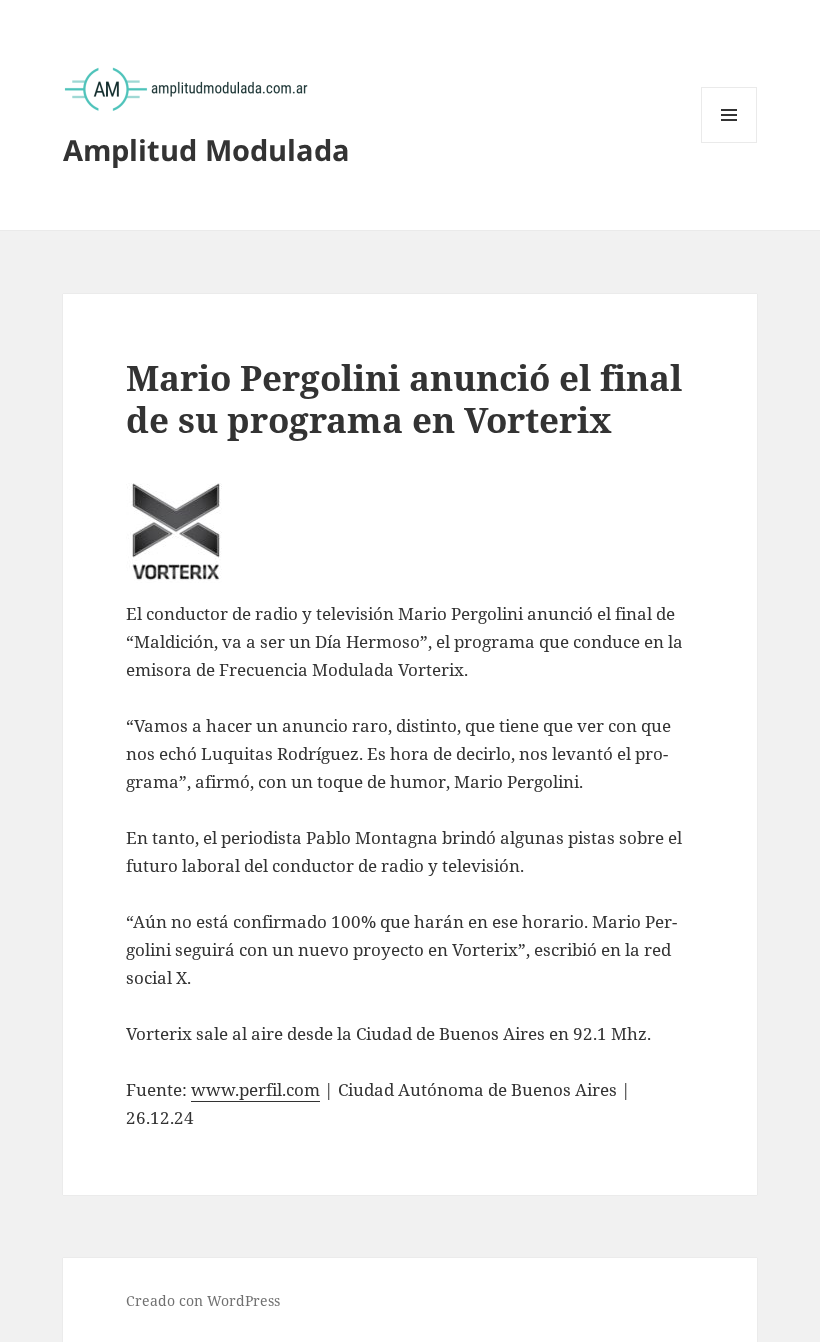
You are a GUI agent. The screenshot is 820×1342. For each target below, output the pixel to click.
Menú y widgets (729, 142)
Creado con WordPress (203, 1300)
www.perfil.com (255, 1089)
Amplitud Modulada (206, 149)
